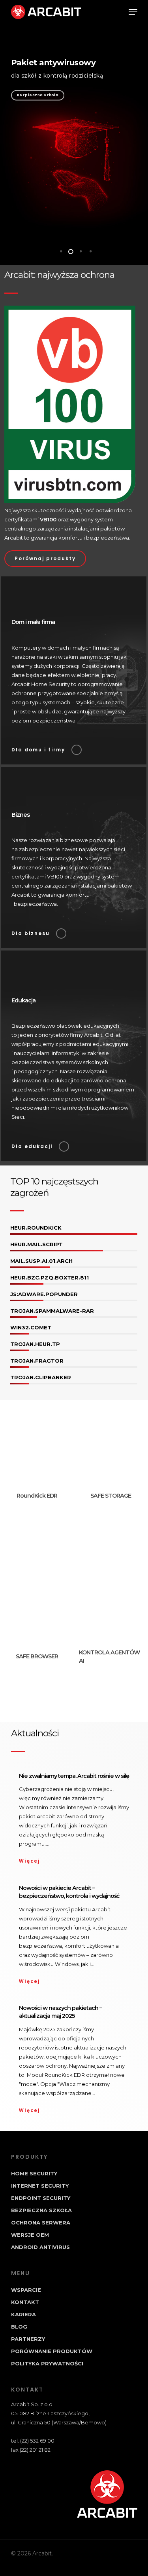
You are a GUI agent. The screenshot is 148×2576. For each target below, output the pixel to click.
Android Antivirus (40, 2247)
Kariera (23, 2314)
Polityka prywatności (47, 2363)
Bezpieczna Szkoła (41, 2210)
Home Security (34, 2173)
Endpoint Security (41, 2198)
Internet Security (40, 2186)
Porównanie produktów (52, 2351)
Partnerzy (28, 2339)
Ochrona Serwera (41, 2222)
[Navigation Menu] (133, 12)
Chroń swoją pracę (37, 95)
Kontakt (25, 2302)
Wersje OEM (30, 2235)
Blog (19, 2327)
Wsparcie (26, 2290)
